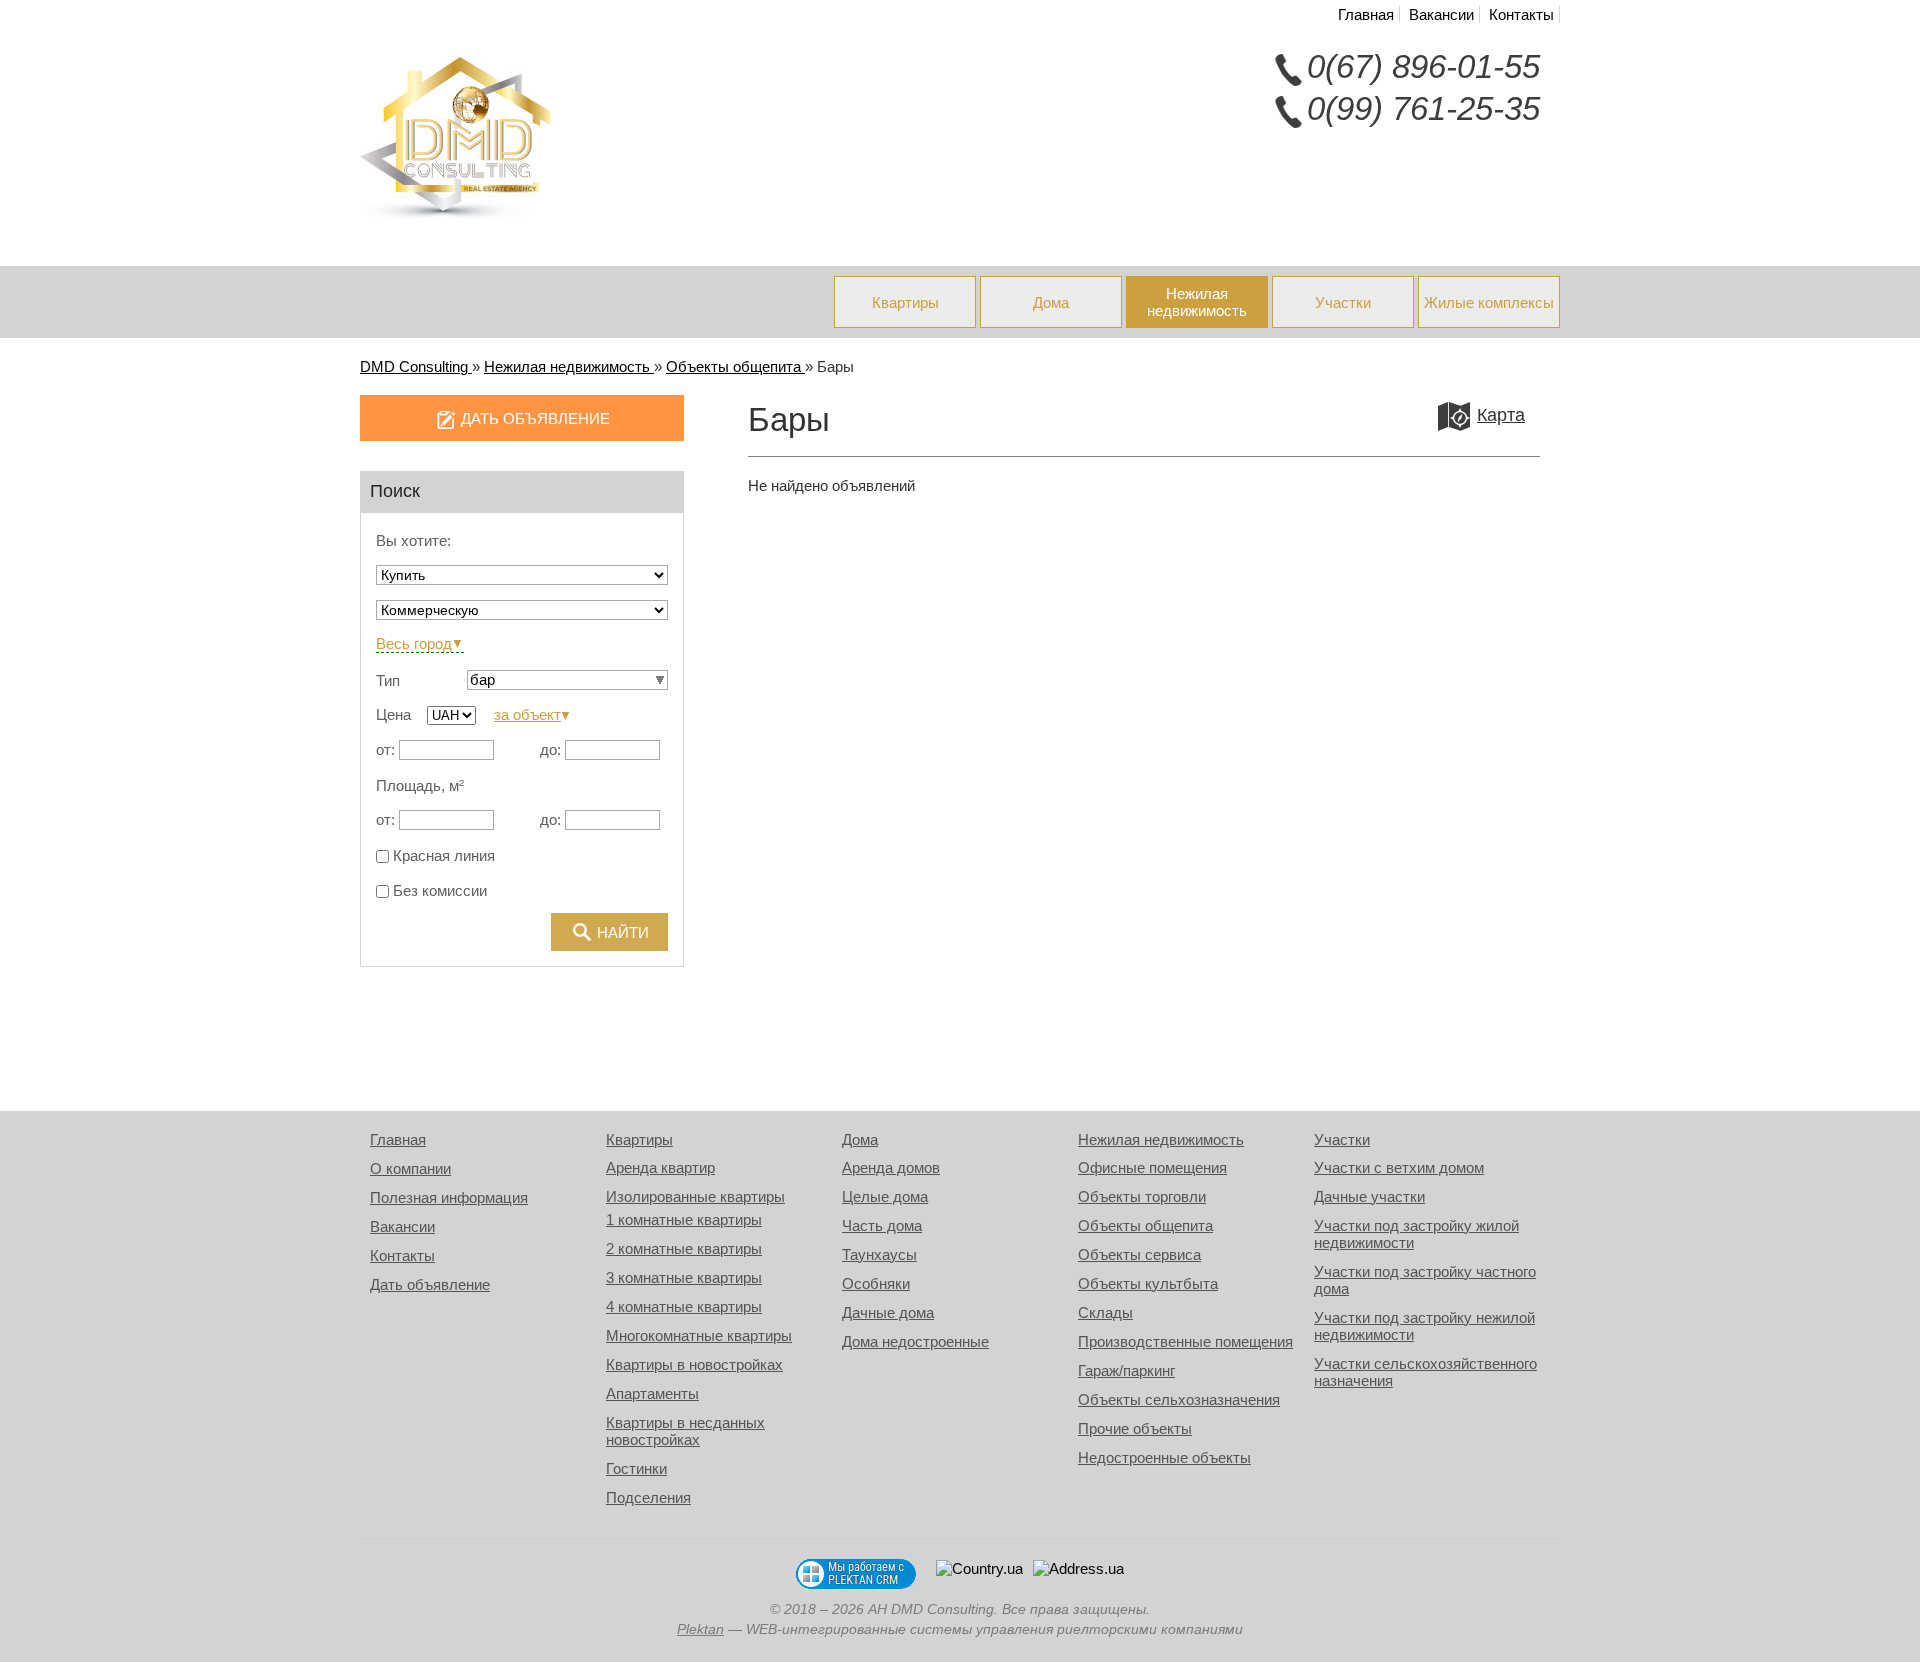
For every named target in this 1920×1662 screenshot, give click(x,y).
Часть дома (882, 1225)
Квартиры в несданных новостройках (685, 1431)
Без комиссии (438, 891)
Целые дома (885, 1196)
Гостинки (636, 1468)
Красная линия (442, 856)
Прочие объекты (1135, 1428)
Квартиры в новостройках (694, 1364)
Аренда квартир (660, 1167)
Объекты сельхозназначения (1179, 1399)
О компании (410, 1168)
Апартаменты (652, 1393)
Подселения (648, 1497)
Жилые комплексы (1489, 302)
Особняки (876, 1283)
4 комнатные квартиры (684, 1306)
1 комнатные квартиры (684, 1219)
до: (550, 749)
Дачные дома (888, 1312)
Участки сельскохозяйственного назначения (1425, 1372)
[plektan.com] (856, 1574)
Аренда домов (891, 1167)
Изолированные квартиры (695, 1196)
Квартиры (905, 302)
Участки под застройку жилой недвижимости (1416, 1234)
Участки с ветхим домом (1399, 1167)
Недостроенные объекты (1164, 1457)
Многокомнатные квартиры (699, 1335)
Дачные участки (1369, 1196)
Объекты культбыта (1148, 1283)
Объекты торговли (1142, 1196)
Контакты (1521, 14)
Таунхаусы (879, 1254)
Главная (1366, 14)
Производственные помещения (1185, 1341)
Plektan (700, 1629)
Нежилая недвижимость (1197, 302)
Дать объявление (430, 1284)
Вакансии (1441, 14)
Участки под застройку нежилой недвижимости (1424, 1326)
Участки (1343, 302)
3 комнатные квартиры (684, 1277)
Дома (1051, 302)
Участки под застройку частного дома (1425, 1280)
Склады (1105, 1312)
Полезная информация (449, 1197)
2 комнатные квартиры (684, 1248)
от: (385, 749)
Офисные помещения (1152, 1167)
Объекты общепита (1145, 1225)
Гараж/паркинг (1126, 1370)
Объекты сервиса (1139, 1254)
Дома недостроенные (915, 1341)
